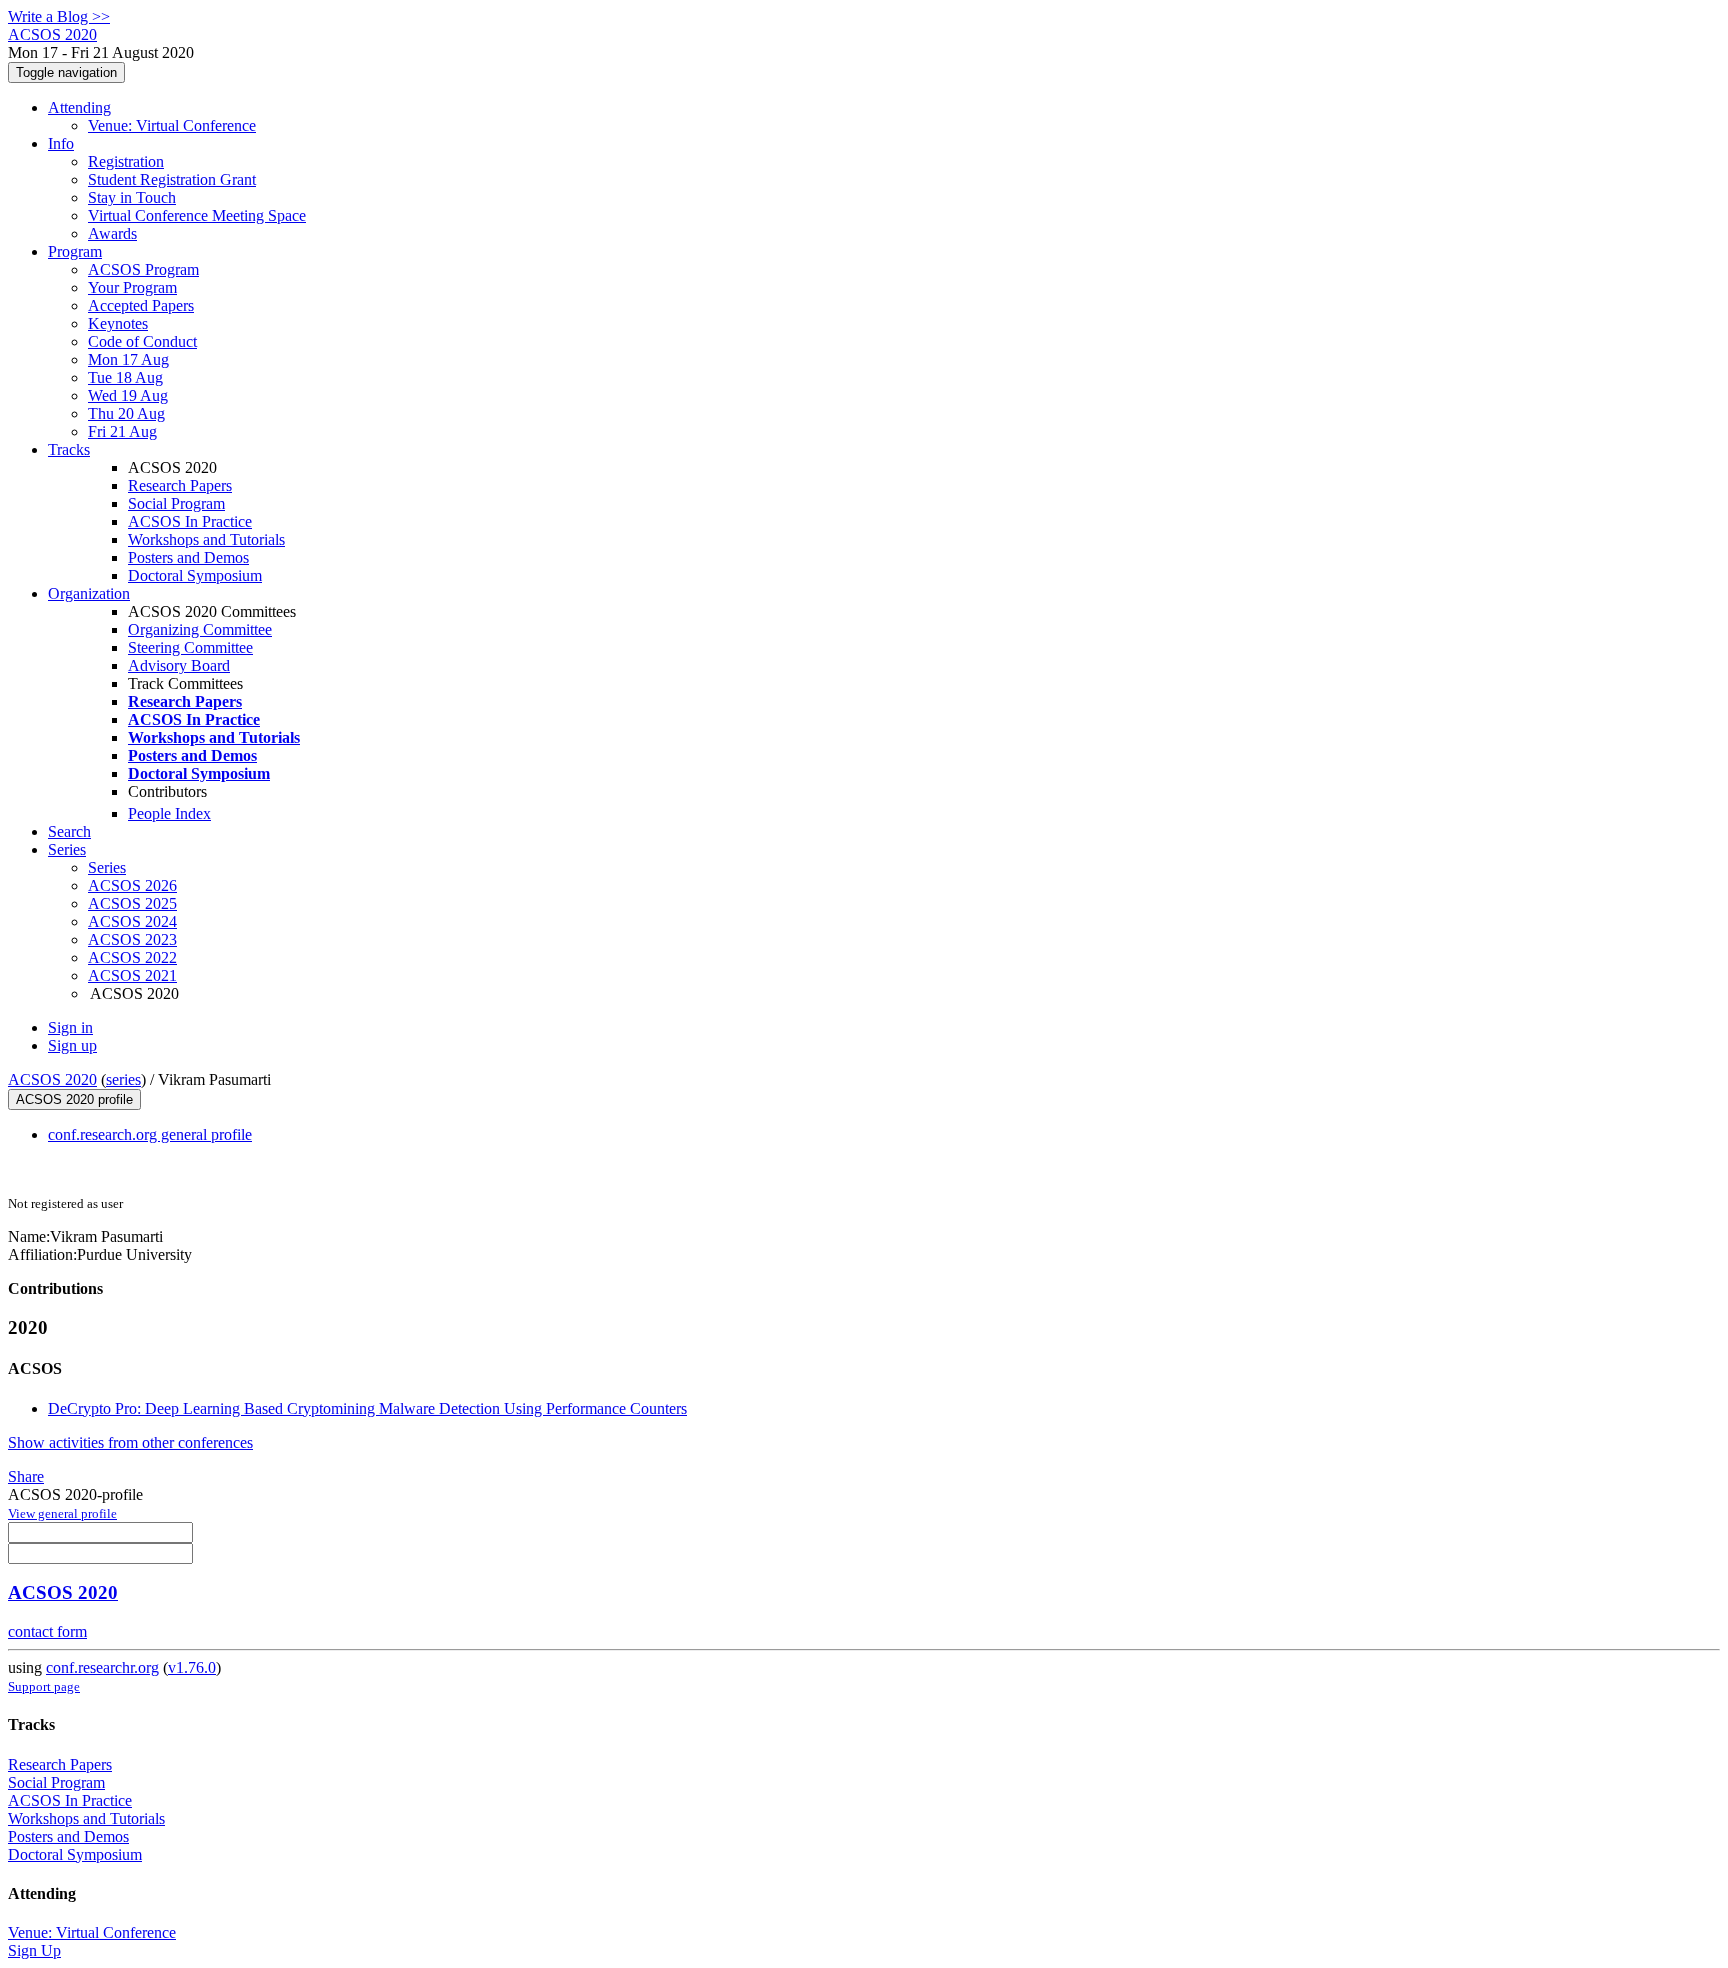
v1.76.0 (192, 1667)
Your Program (132, 287)
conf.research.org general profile (150, 1134)
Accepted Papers (141, 305)
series (123, 1079)
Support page (44, 1686)
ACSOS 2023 (132, 939)
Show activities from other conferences (130, 1442)
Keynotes (118, 323)
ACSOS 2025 (132, 903)
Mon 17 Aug (128, 359)
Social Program (176, 503)
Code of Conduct (142, 341)
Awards (112, 233)
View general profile (62, 1513)
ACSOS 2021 (132, 975)
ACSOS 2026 (132, 885)
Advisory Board (179, 665)
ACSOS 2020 (52, 1079)
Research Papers (180, 485)
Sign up (72, 1045)
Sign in (70, 1027)
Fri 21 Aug (122, 431)
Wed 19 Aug (128, 395)
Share (26, 1476)
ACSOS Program (143, 269)
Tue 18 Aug (125, 377)
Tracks (69, 449)
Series (107, 867)
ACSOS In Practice (190, 521)
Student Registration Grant (172, 179)
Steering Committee (190, 647)
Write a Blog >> (59, 16)
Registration (126, 161)
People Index (169, 813)
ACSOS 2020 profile (74, 1099)
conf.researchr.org (102, 1667)
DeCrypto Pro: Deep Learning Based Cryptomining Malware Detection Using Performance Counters (367, 1408)
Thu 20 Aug (126, 413)
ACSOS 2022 (132, 957)
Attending (79, 107)
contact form (47, 1631)
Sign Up (34, 1950)
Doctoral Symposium (195, 575)
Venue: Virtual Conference (172, 125)
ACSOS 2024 (132, 921)
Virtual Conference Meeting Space (197, 215)
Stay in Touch (132, 197)
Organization (89, 593)
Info (61, 143)
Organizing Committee (200, 629)
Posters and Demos (188, 557)
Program (75, 251)
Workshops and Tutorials (206, 539)
